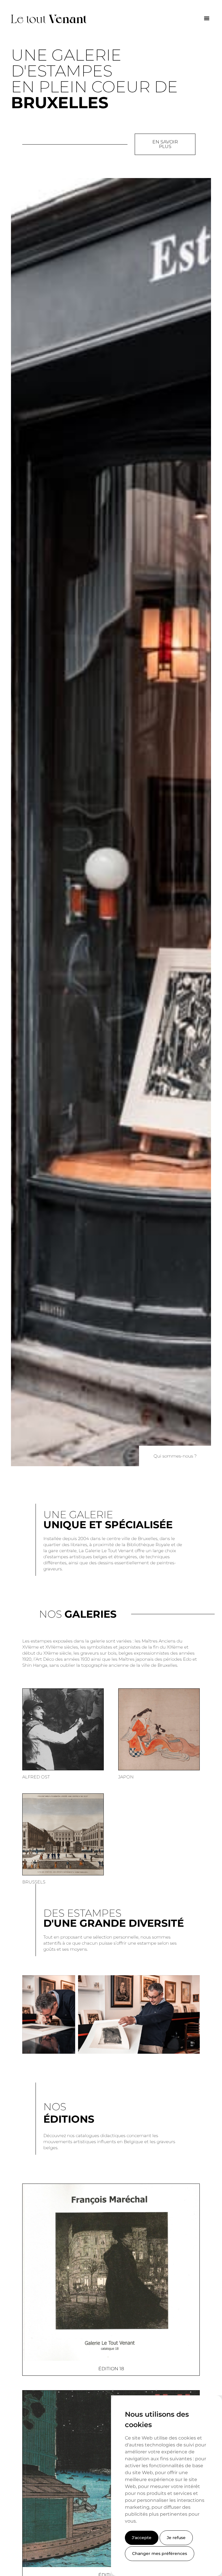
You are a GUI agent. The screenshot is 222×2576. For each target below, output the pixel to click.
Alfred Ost (36, 1777)
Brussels (34, 1882)
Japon (126, 1777)
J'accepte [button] (142, 2538)
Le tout (49, 18)
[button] (207, 18)
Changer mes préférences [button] (160, 2553)
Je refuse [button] (176, 2538)
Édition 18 (111, 2369)
